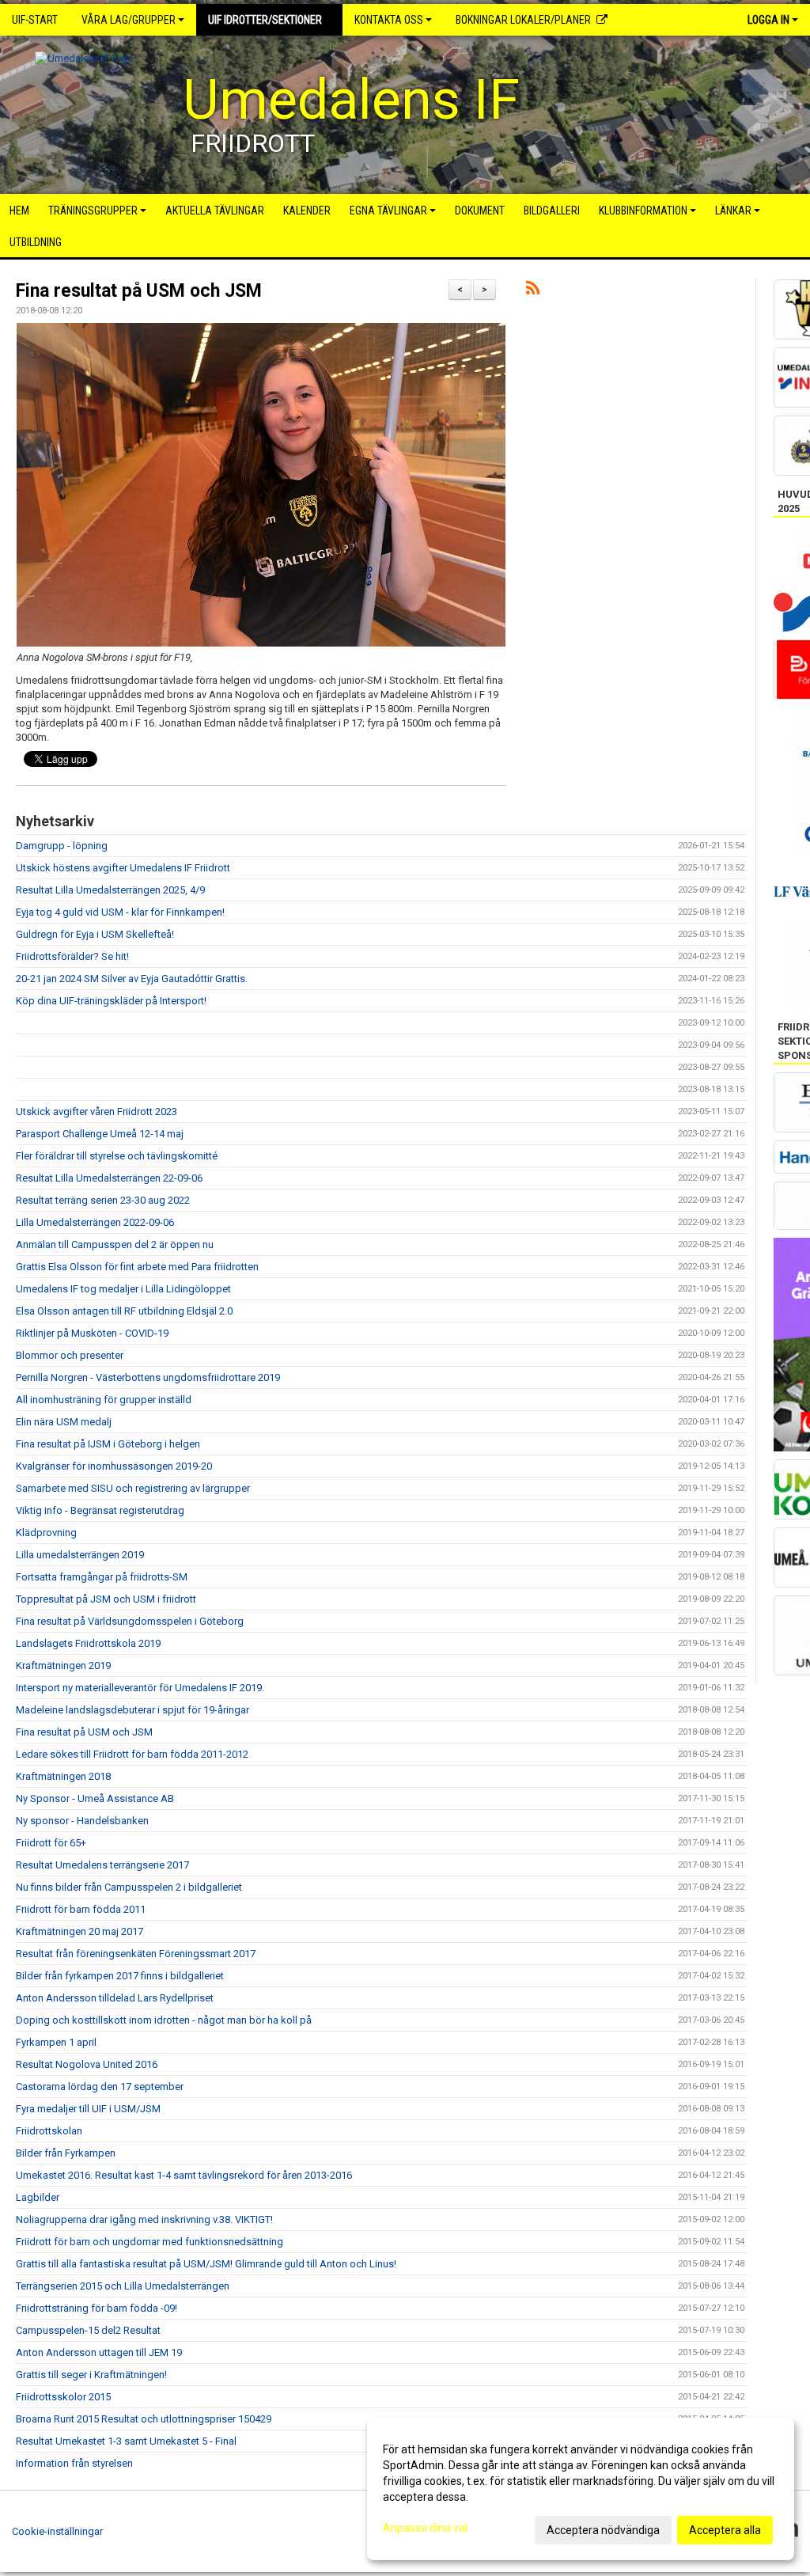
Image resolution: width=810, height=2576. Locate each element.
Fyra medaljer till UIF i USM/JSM (88, 2109)
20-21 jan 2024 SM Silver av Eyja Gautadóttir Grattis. (132, 979)
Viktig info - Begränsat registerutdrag (100, 1510)
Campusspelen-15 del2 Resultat (88, 2330)
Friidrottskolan (49, 2131)
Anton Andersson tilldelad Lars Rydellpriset (115, 1998)
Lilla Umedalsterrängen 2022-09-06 (95, 1222)
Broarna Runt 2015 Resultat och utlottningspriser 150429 (144, 2419)
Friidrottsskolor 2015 (63, 2397)
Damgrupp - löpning (62, 846)
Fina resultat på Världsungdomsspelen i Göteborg (130, 1621)
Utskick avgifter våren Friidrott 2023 (97, 1112)
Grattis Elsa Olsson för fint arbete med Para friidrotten (137, 1267)
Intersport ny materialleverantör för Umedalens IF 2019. (140, 1688)
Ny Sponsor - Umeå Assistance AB (95, 1798)
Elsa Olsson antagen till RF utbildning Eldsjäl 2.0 (124, 1311)
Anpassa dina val (425, 2528)
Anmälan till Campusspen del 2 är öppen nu (115, 1244)
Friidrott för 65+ (51, 1843)
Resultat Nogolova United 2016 (87, 2064)
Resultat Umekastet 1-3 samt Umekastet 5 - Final (126, 2441)
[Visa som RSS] (533, 291)
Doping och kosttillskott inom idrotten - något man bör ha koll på (164, 2020)
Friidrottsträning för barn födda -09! (97, 2308)
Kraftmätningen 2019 (63, 1665)
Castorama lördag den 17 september (100, 2087)
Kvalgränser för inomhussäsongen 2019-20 (114, 1466)
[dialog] (581, 2489)
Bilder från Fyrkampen (66, 2153)
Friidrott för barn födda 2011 (81, 1909)
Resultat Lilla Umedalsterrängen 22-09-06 (109, 1178)
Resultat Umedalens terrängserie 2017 (102, 1865)
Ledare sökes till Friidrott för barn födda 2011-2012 (132, 1754)
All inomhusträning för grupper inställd (104, 1400)
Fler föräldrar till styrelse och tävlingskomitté (117, 1156)
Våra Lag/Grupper (129, 20)
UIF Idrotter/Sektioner (265, 20)
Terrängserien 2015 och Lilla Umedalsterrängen (123, 2286)
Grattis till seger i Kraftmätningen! (91, 2375)
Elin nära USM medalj (64, 1422)
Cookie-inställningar (57, 2531)
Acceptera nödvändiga (603, 2530)
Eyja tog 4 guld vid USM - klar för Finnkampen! (120, 912)
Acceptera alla (725, 2530)
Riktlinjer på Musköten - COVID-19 (92, 1333)
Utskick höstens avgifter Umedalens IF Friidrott (123, 868)
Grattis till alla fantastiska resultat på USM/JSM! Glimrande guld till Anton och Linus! (206, 2264)
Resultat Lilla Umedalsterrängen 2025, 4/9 (110, 890)
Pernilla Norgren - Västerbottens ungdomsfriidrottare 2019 (148, 1377)
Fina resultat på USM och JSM (139, 291)
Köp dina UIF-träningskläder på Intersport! (111, 1001)
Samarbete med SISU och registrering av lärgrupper (133, 1488)
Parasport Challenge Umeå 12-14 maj (100, 1134)
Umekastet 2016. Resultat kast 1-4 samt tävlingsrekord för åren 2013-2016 (184, 2175)
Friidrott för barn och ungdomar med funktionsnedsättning (150, 2242)
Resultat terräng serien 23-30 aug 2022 (103, 1200)
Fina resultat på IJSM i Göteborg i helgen (108, 1444)
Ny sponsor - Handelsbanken (82, 1821)
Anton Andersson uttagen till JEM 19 (99, 2352)
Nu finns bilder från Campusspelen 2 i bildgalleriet (129, 1887)
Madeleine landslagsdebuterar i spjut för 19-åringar (132, 1710)
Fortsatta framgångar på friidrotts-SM (102, 1577)
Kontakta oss (389, 20)
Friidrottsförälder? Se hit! (72, 956)
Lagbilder (38, 2197)
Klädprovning (46, 1533)
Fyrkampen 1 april (56, 2042)
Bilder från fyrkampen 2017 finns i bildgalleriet (120, 1976)
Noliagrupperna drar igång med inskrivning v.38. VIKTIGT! (144, 2219)
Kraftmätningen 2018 (63, 1776)
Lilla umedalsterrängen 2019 (80, 1555)
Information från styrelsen (74, 2463)
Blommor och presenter (70, 1355)
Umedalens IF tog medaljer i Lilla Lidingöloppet (123, 1289)
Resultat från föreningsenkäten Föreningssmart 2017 (136, 1954)
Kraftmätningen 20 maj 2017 (79, 1931)
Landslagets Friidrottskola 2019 (88, 1643)
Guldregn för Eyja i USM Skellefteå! (95, 934)
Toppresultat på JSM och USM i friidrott (106, 1599)
